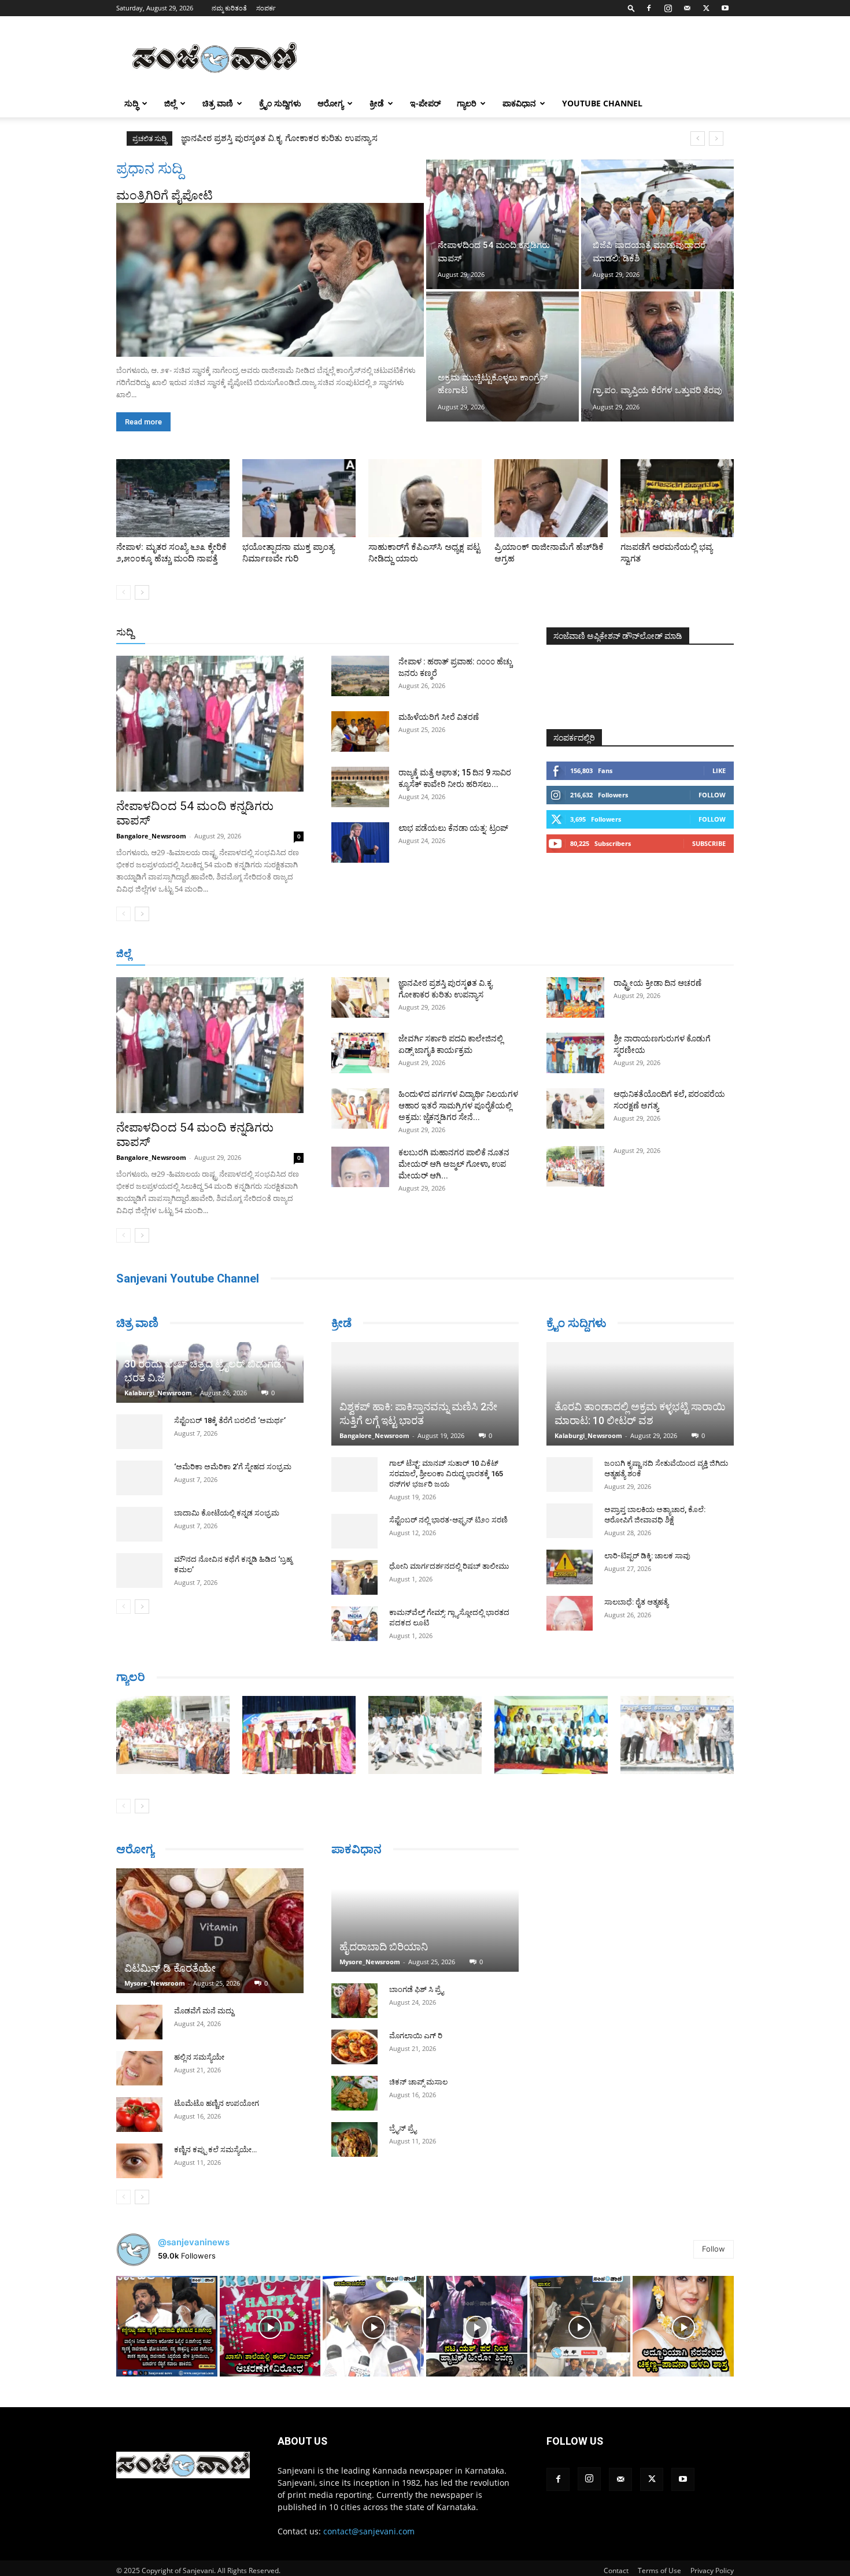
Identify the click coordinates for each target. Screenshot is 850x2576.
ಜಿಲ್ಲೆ (170, 103)
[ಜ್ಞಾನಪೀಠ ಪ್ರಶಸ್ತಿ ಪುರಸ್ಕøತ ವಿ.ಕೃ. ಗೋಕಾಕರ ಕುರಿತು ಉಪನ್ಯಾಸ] (360, 997)
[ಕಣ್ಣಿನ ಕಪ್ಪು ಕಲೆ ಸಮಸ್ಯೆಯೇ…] (139, 2161)
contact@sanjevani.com (369, 2531)
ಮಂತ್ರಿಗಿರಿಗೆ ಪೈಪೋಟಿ (165, 195)
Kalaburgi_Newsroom (158, 1393)
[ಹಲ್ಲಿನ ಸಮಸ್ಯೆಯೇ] (139, 2068)
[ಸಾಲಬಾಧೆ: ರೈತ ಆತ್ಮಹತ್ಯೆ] (570, 1613)
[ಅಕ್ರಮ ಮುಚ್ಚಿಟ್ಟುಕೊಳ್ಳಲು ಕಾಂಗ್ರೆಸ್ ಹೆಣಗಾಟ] (502, 356)
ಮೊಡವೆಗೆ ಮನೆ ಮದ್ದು (204, 2011)
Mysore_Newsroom (155, 1983)
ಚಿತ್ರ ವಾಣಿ (218, 103)
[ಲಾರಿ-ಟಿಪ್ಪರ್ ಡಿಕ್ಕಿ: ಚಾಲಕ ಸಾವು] (570, 1567)
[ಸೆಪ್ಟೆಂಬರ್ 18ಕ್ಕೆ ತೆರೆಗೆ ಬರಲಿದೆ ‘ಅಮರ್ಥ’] (139, 1432)
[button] (631, 8)
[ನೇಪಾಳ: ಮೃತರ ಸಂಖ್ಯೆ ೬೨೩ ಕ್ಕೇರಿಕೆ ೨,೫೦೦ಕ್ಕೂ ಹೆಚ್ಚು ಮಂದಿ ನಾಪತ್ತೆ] (173, 498)
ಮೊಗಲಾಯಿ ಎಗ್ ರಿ (416, 2036)
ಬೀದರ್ (674, 954)
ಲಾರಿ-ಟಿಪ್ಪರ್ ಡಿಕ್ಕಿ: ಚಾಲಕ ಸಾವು (647, 1556)
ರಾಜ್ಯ (462, 633)
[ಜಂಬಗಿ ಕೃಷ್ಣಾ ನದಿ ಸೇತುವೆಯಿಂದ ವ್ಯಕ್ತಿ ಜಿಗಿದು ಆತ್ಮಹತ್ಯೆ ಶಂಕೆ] (570, 1474)
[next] (716, 138)
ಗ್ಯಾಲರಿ (467, 103)
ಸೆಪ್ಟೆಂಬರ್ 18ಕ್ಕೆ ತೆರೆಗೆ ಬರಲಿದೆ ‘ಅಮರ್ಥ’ (230, 1420)
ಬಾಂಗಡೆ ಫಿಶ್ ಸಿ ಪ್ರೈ (416, 1989)
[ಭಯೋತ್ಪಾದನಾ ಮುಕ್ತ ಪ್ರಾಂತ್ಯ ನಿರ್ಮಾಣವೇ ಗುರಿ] (299, 498)
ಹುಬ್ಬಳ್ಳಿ (260, 954)
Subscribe (709, 843)
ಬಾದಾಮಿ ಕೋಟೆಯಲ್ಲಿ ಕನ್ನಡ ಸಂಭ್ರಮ (227, 1513)
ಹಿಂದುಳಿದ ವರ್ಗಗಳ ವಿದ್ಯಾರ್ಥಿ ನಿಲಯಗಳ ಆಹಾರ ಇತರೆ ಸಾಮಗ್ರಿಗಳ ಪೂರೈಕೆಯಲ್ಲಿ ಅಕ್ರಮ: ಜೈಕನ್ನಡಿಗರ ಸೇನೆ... (458, 1106)
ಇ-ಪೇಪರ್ (425, 103)
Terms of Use (659, 2571)
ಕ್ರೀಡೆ (377, 103)
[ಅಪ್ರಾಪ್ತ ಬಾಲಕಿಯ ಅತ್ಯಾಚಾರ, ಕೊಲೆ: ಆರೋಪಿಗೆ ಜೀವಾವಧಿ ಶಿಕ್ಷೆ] (570, 1521)
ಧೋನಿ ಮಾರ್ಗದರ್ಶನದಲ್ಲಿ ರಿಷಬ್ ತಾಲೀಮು (449, 1566)
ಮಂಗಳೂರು (220, 954)
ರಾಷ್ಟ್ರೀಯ (427, 633)
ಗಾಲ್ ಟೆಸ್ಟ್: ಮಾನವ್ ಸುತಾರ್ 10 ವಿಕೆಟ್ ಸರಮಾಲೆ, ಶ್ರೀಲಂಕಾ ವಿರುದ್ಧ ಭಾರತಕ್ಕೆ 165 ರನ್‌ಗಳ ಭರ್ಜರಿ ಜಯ (446, 1474)
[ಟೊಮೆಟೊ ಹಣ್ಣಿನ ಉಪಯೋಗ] (139, 2115)
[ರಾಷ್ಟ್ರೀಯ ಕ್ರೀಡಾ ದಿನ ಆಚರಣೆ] (575, 997)
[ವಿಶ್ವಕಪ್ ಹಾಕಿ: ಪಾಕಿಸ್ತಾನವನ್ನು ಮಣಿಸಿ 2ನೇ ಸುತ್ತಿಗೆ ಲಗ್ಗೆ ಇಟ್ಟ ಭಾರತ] (425, 1394)
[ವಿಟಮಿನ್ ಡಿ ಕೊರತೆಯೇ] (210, 1931)
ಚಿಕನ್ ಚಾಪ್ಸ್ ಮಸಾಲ (418, 2082)
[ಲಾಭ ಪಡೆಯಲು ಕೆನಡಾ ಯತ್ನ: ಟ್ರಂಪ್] (360, 842)
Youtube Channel (602, 103)
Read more (143, 422)
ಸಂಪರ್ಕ (266, 8)
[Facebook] (649, 8)
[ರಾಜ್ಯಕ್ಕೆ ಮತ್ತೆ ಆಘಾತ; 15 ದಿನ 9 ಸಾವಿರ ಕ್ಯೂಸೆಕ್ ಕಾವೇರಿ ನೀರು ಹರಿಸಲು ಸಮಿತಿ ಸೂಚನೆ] (360, 787)
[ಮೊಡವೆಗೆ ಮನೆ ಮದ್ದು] (139, 2022)
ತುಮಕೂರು (506, 954)
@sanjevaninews (194, 2242)
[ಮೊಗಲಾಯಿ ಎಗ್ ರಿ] (354, 2047)
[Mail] (687, 8)
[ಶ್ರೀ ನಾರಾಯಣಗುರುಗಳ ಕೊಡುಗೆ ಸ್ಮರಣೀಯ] (575, 1053)
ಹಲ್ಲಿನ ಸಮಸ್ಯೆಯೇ (199, 2057)
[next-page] (142, 592)
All (338, 633)
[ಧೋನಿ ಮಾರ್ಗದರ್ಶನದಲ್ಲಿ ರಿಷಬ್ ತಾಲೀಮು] (354, 1577)
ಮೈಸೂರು (419, 954)
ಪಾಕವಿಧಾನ (519, 103)
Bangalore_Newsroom (151, 836)
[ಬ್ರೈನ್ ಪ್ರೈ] (354, 2139)
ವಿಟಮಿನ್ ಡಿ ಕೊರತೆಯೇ (170, 1968)
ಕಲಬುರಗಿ (297, 954)
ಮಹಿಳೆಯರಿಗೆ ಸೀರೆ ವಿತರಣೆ (439, 717)
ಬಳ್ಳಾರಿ (334, 954)
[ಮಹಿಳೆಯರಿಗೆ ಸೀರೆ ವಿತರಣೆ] (360, 731)
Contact (616, 2571)
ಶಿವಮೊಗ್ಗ (549, 954)
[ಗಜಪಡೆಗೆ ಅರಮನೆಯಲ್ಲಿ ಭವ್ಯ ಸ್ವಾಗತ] (677, 498)
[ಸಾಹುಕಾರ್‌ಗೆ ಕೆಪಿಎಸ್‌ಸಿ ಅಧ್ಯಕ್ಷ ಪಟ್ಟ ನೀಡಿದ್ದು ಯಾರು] (425, 498)
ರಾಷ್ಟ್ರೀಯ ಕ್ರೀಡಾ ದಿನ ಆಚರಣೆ (657, 983)
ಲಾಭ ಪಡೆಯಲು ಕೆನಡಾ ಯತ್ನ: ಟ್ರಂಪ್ (453, 828)
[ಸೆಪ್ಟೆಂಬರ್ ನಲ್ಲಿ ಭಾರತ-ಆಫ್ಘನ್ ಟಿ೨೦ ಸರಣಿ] (354, 1531)
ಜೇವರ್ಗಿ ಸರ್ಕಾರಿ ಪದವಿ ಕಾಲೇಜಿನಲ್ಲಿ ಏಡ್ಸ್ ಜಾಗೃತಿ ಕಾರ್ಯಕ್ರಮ (279, 138)
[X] (706, 8)
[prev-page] (123, 592)
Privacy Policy (712, 2571)
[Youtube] (725, 8)
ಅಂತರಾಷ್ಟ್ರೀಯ (378, 633)
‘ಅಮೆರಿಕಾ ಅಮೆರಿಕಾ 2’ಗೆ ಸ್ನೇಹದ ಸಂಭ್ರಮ (233, 1467)
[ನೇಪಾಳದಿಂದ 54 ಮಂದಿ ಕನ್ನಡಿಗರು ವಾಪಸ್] (502, 224)
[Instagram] (668, 8)
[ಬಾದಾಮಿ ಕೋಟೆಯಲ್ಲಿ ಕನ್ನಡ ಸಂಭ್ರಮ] (139, 1524)
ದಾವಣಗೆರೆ (461, 954)
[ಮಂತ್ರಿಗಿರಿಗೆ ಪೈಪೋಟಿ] (270, 280)
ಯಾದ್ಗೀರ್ (636, 954)
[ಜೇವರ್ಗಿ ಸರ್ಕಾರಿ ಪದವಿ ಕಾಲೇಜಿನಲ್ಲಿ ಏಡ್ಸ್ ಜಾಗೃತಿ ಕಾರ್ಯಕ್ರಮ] (360, 1053)
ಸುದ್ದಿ (125, 632)
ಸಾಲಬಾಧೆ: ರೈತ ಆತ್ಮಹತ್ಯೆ (636, 1602)
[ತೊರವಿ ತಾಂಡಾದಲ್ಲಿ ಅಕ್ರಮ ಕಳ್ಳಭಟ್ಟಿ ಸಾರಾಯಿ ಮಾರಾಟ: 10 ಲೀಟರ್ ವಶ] (640, 1394)
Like (719, 770)
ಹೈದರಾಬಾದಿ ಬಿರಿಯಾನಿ (384, 1947)
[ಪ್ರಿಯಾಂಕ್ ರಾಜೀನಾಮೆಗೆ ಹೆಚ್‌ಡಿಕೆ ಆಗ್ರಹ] (551, 498)
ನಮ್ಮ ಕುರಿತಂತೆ (229, 8)
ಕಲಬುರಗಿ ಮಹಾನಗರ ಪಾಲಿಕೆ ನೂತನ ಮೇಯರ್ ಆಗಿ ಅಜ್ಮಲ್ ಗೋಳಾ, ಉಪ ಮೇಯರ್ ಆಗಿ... (454, 1164)
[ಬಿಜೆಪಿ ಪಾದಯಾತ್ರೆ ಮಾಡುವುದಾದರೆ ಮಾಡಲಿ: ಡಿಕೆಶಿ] (657, 224)
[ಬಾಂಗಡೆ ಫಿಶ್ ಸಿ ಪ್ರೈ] (354, 2001)
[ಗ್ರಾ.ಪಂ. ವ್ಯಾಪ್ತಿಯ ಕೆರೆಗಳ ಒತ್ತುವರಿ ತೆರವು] (657, 356)
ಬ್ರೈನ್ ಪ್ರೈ (403, 2128)
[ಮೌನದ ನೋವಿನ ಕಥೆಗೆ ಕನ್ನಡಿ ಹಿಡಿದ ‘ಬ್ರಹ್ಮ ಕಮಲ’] (139, 1570)
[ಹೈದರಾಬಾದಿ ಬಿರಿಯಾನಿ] (425, 1920)
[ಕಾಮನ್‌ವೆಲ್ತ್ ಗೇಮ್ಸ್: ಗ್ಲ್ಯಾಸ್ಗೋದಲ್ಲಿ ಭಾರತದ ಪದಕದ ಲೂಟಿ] (354, 1624)
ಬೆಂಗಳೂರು (173, 954)
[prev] (698, 138)
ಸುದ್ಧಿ (131, 103)
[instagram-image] (167, 2326)
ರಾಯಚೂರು (375, 954)
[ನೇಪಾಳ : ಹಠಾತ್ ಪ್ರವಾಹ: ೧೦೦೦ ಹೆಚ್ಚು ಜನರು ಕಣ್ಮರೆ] (360, 676)
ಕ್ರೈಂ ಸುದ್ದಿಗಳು (280, 103)
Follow (712, 795)
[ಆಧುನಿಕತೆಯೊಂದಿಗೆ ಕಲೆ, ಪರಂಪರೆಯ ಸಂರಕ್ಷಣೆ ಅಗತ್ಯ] (575, 1108)
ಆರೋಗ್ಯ (330, 103)
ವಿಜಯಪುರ (592, 954)
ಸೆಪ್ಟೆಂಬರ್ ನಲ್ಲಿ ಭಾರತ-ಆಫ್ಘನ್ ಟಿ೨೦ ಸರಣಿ (448, 1520)
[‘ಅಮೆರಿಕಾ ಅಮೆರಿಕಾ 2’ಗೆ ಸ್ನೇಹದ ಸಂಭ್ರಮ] (139, 1478)
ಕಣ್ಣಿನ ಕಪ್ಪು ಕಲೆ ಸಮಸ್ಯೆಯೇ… (215, 2150)
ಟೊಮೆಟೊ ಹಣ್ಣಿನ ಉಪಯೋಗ (217, 2103)
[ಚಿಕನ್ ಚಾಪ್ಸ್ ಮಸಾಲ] (354, 2093)
